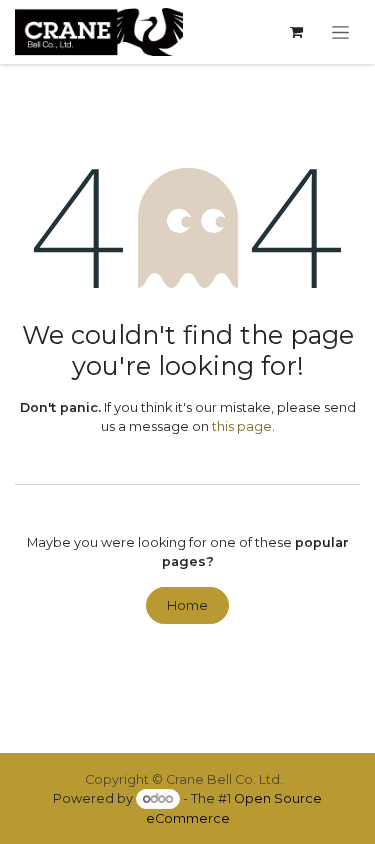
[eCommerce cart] (296, 32)
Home (187, 605)
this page (242, 426)
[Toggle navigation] (341, 32)
